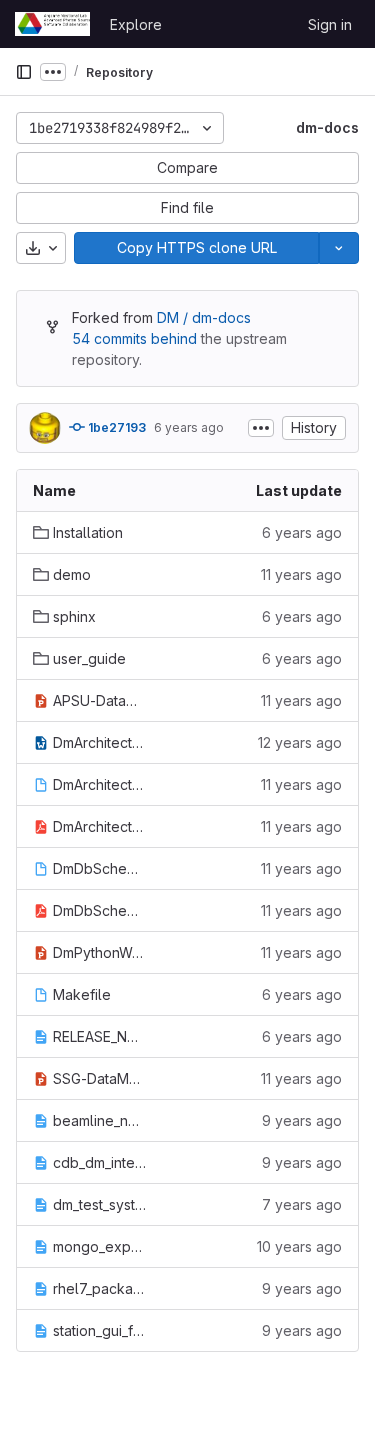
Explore (136, 24)
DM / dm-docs (204, 317)
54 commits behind (134, 338)
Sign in (330, 24)
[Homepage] (52, 24)
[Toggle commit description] (261, 428)
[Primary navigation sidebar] (24, 72)
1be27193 (115, 427)
